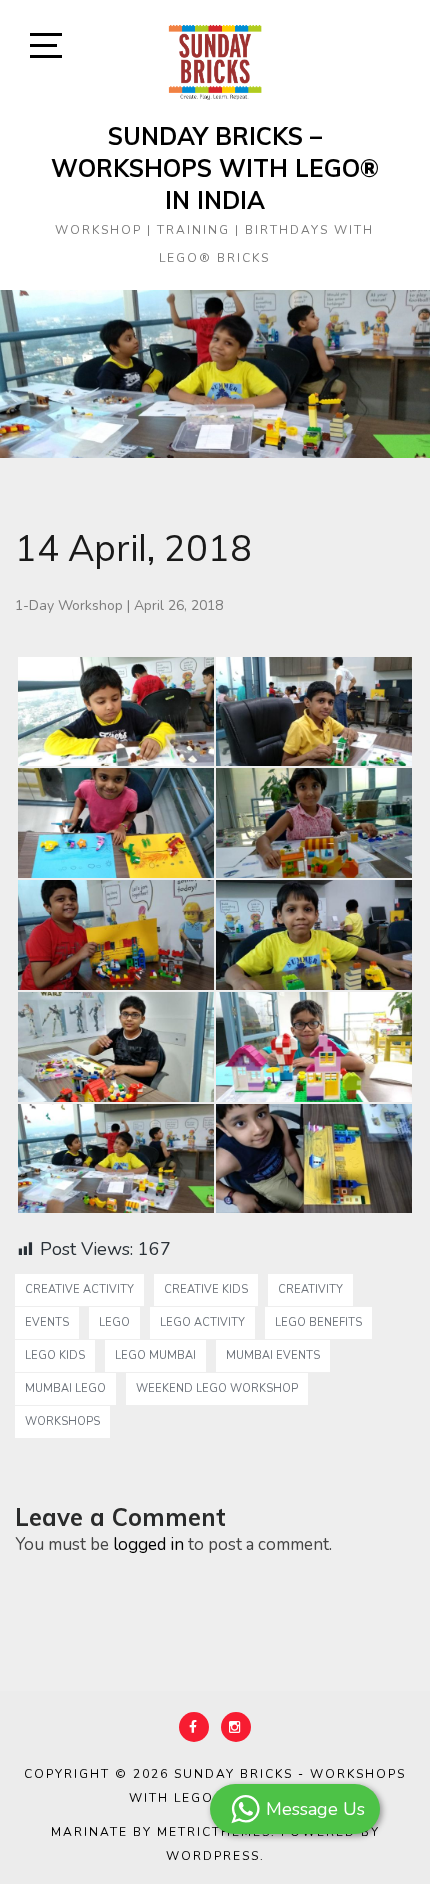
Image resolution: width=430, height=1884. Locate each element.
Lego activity (202, 1322)
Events (47, 1322)
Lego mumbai (155, 1355)
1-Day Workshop (69, 605)
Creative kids (206, 1289)
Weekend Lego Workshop (217, 1388)
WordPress (213, 1856)
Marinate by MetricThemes (161, 1832)
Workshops (62, 1421)
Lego (114, 1322)
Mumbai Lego (65, 1388)
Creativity (310, 1289)
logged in (148, 1544)
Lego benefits (318, 1322)
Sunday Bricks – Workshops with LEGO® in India (215, 168)
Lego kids (55, 1355)
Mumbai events (273, 1355)
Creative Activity (79, 1289)
